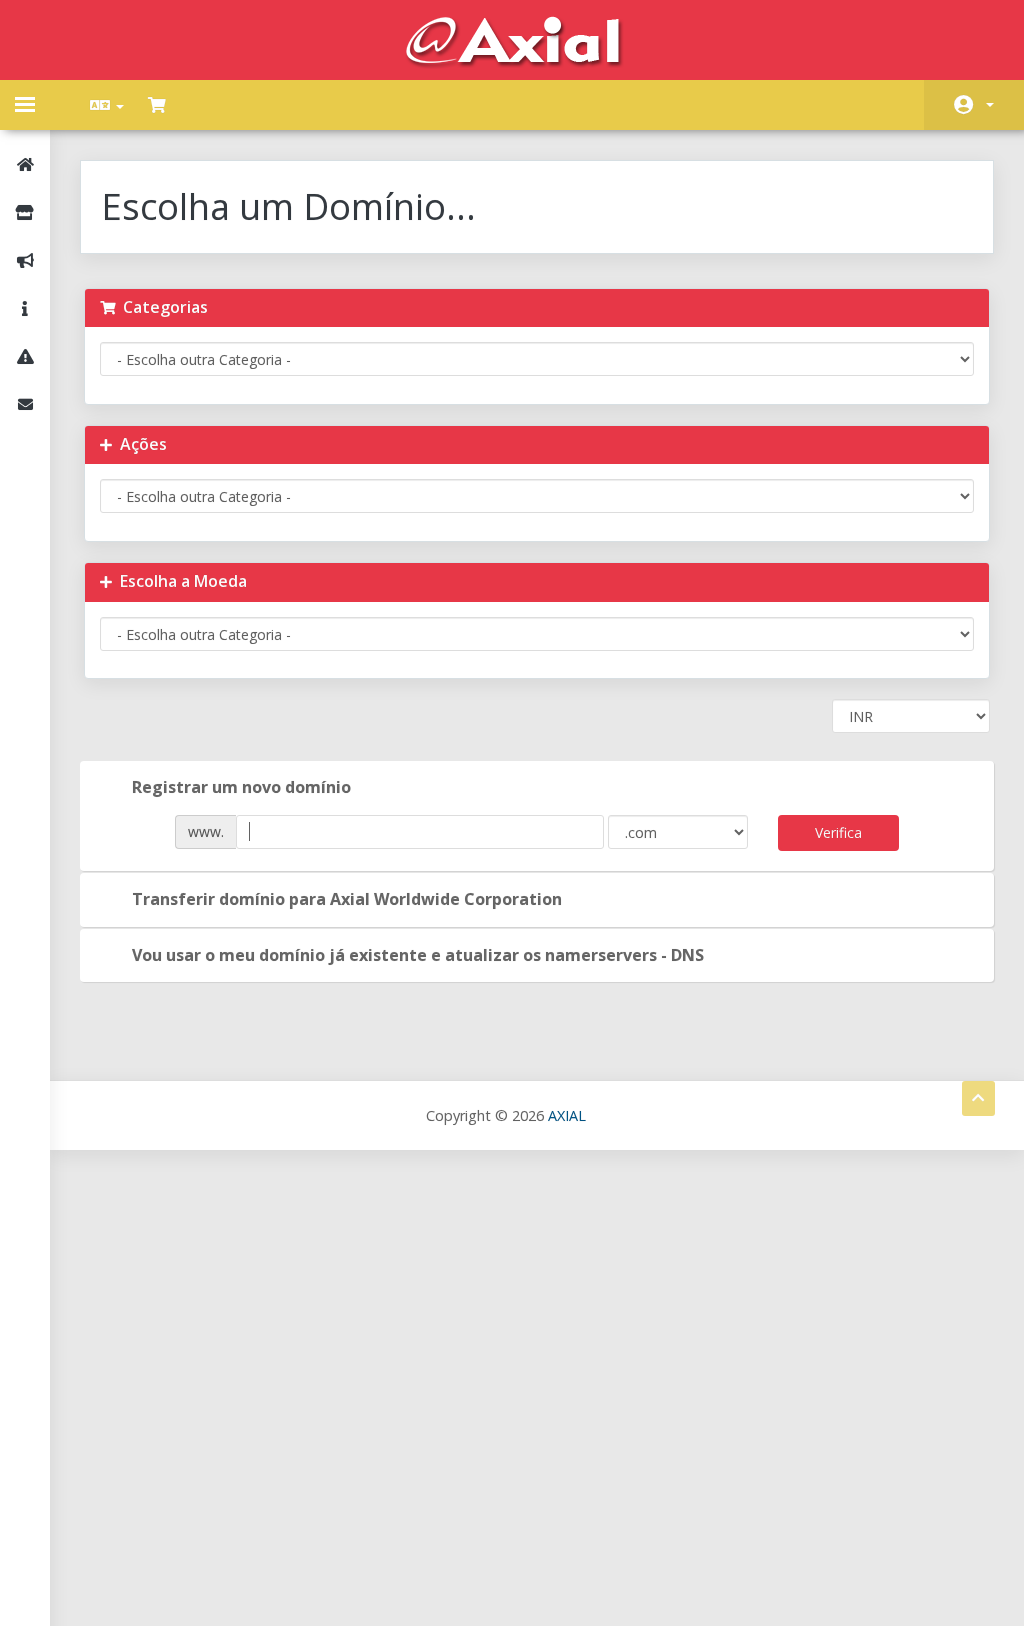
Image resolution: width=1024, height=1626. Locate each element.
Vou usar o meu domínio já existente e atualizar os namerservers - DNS (418, 955)
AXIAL (567, 1115)
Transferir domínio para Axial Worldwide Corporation (347, 899)
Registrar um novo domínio (241, 787)
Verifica (838, 832)
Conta (974, 105)
